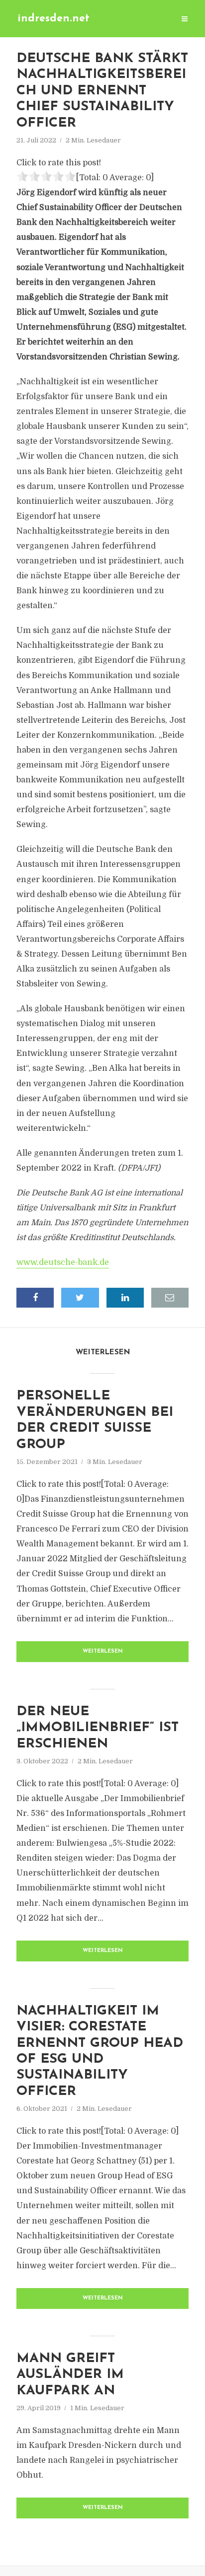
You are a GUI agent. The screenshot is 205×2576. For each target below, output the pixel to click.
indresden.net (53, 19)
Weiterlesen (103, 1651)
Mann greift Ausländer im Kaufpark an (70, 2375)
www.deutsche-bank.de (63, 1262)
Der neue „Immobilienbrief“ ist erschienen (98, 1728)
